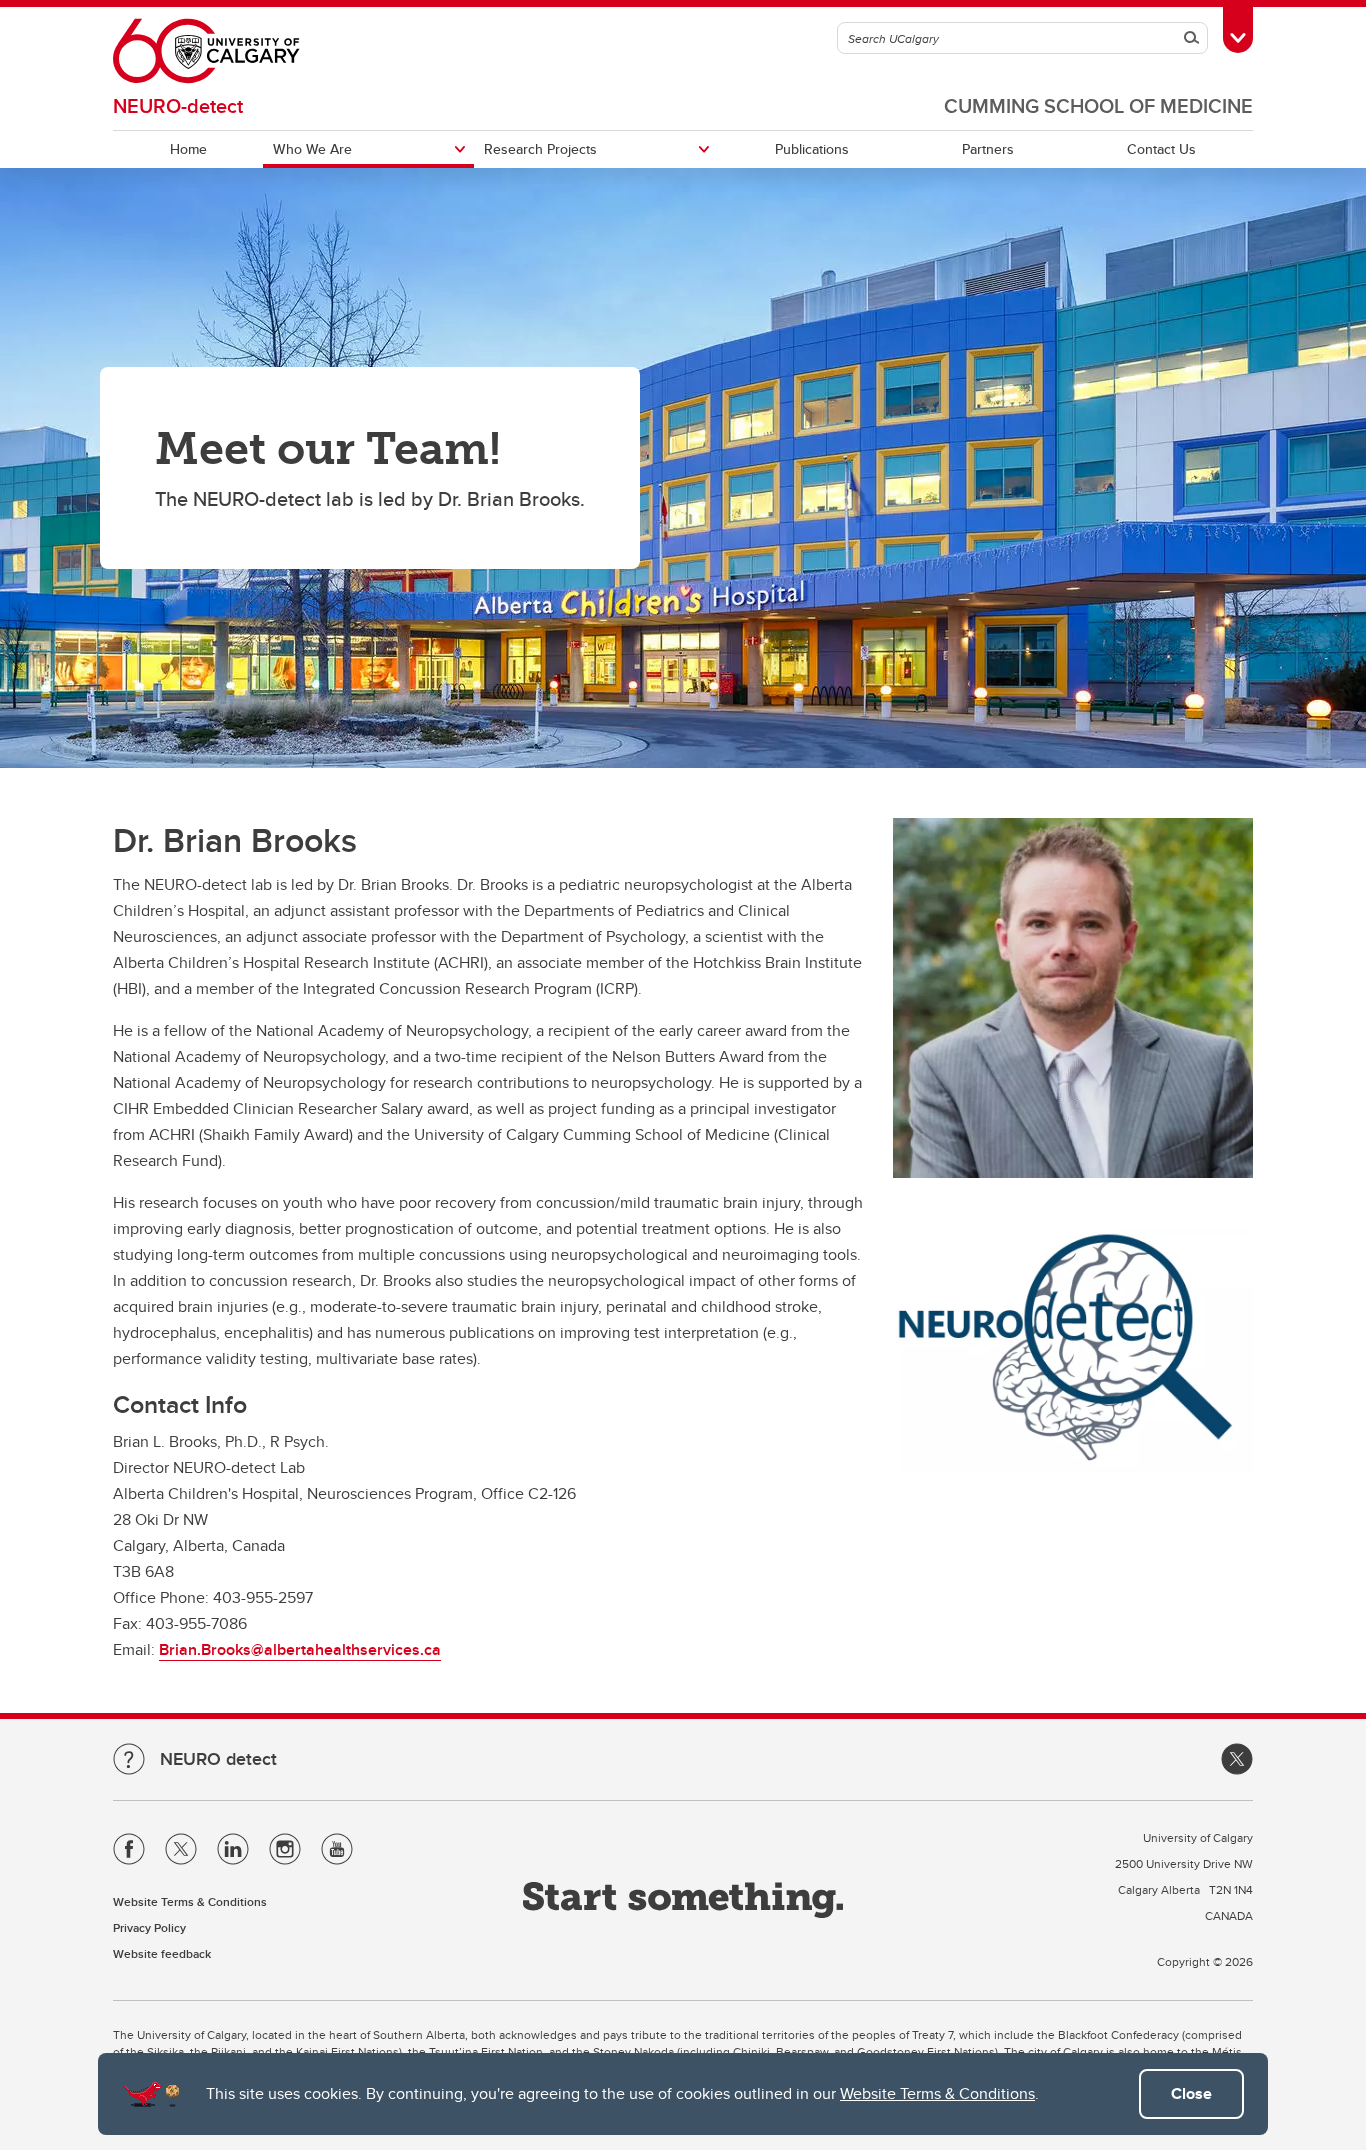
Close (1191, 2093)
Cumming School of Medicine (1098, 105)
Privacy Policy (149, 1927)
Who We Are (312, 149)
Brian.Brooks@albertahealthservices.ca (300, 1649)
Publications (812, 149)
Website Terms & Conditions (937, 2093)
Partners (988, 149)
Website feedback (162, 1953)
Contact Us (1161, 149)
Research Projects (540, 149)
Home (188, 149)
